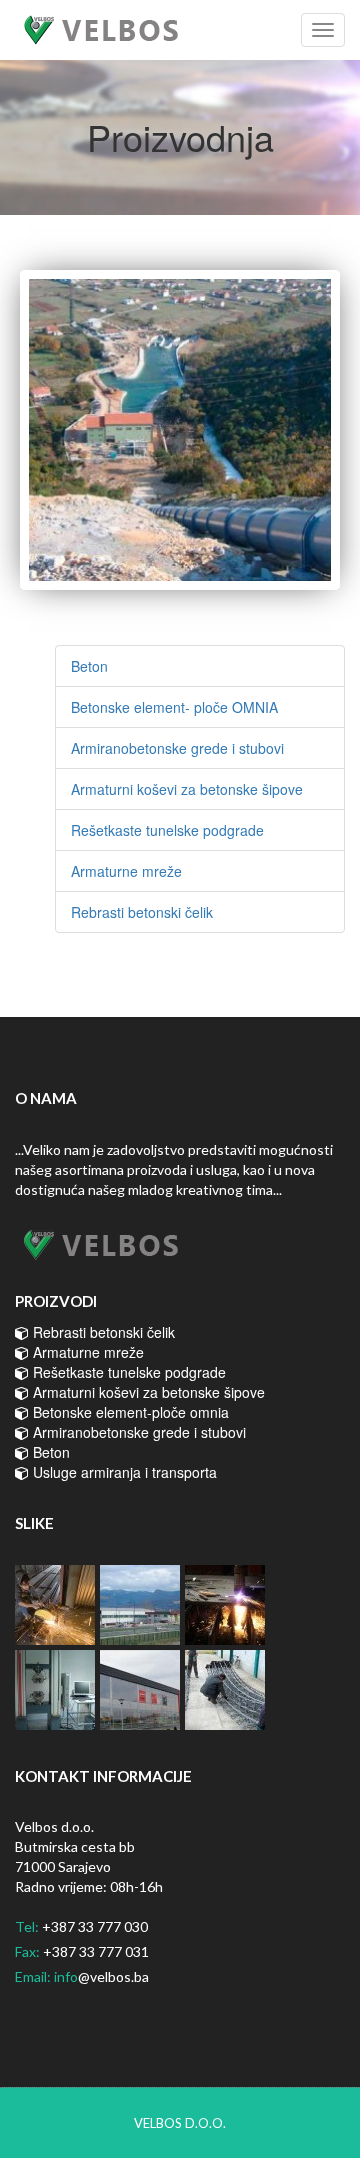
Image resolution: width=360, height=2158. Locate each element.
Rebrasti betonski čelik (142, 912)
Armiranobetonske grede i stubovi (177, 748)
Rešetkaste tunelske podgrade (167, 830)
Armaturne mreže (126, 871)
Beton (89, 666)
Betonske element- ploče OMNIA (174, 707)
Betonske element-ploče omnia (129, 1412)
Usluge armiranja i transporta (123, 1472)
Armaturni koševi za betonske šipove (187, 789)
